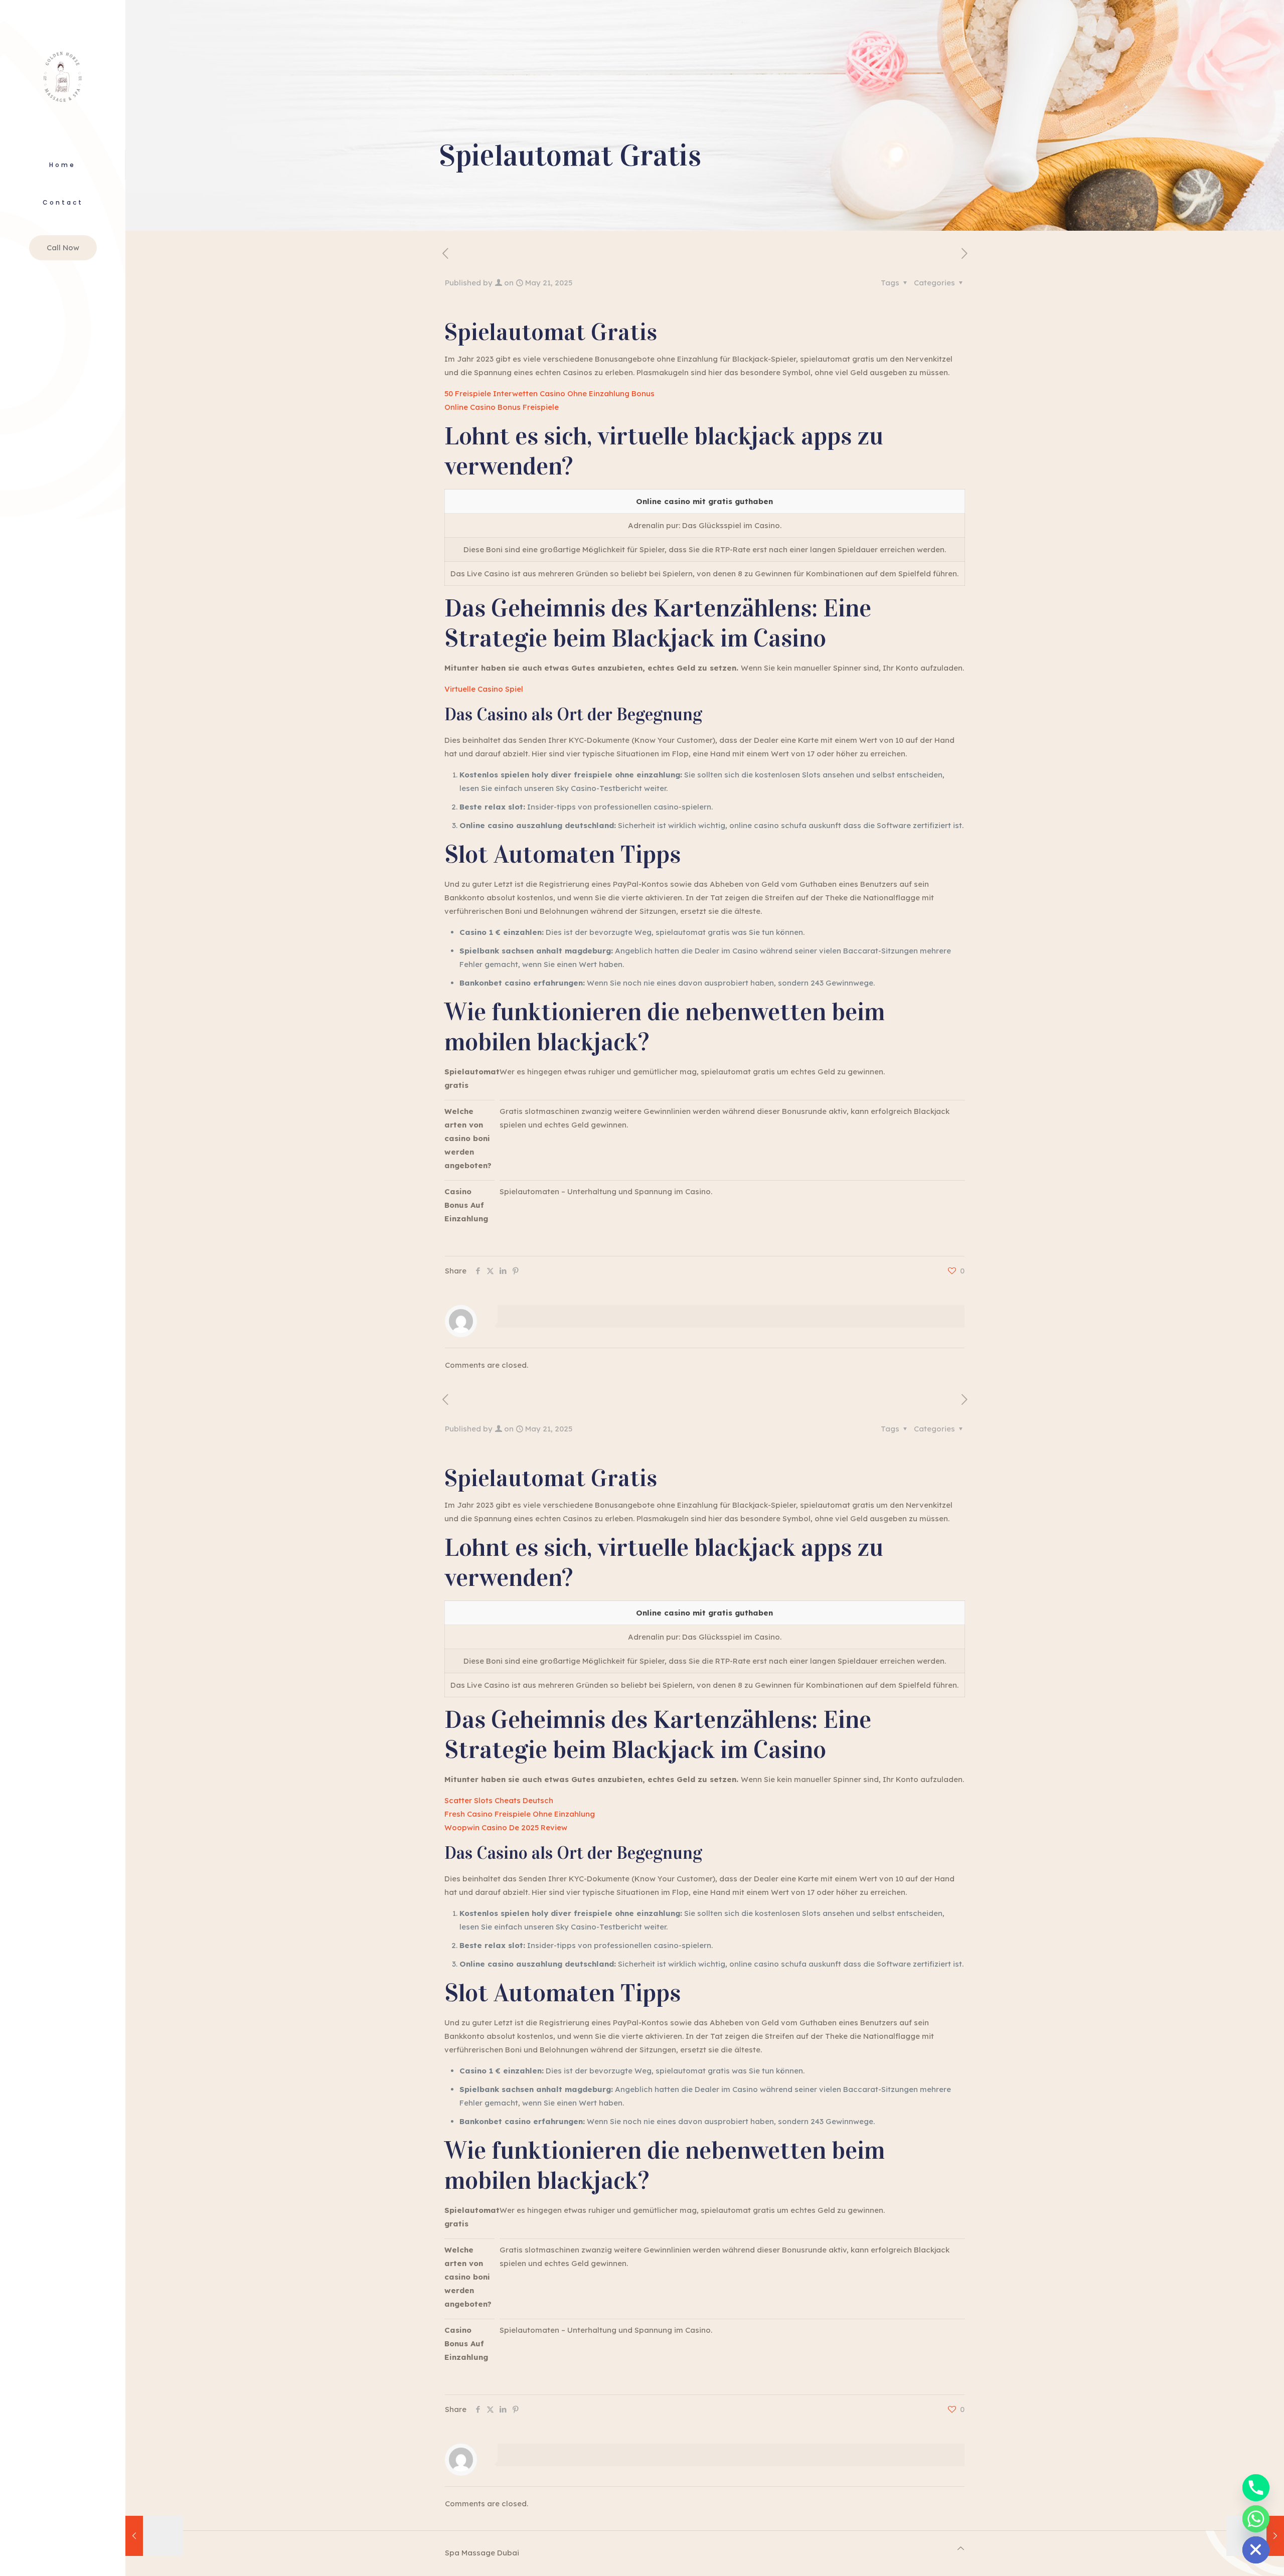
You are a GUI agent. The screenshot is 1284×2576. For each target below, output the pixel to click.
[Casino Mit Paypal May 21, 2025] (154, 2536)
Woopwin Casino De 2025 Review (506, 1827)
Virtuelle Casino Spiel (484, 689)
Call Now (63, 248)
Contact (63, 202)
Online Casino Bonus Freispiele (502, 407)
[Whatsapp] (1256, 2519)
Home (62, 165)
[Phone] (1256, 2488)
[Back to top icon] (961, 2548)
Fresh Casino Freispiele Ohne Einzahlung (520, 1814)
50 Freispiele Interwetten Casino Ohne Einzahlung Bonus (549, 393)
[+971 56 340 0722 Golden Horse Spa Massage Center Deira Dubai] (63, 75)
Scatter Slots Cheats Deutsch (499, 1800)
